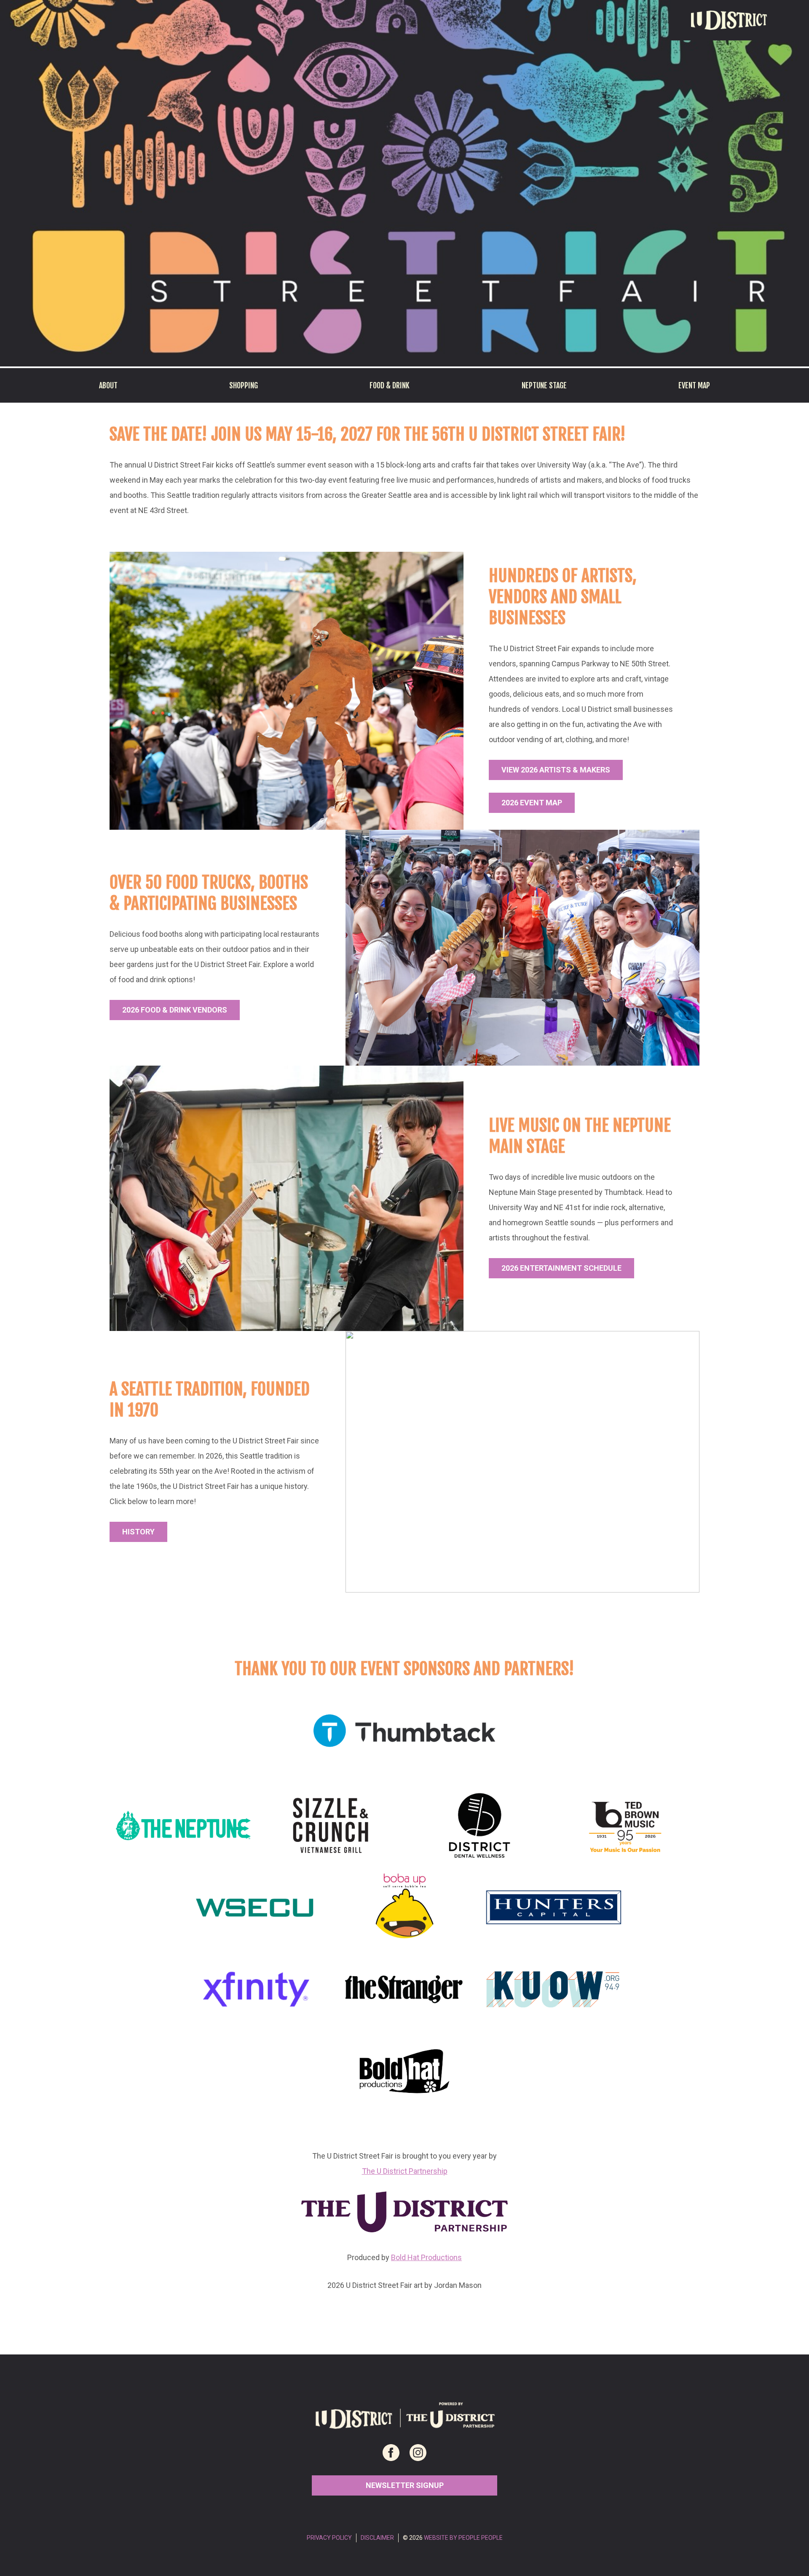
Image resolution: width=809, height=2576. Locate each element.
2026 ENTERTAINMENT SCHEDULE (561, 1268)
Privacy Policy (329, 2538)
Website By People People (463, 2538)
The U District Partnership (405, 2171)
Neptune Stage (544, 385)
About (108, 385)
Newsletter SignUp (405, 2485)
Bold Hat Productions (426, 2257)
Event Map (694, 385)
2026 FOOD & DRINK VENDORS (175, 1010)
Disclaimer (377, 2538)
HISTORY (138, 1532)
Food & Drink (390, 385)
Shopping (244, 385)
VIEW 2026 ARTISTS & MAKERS (556, 770)
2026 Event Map (532, 803)
